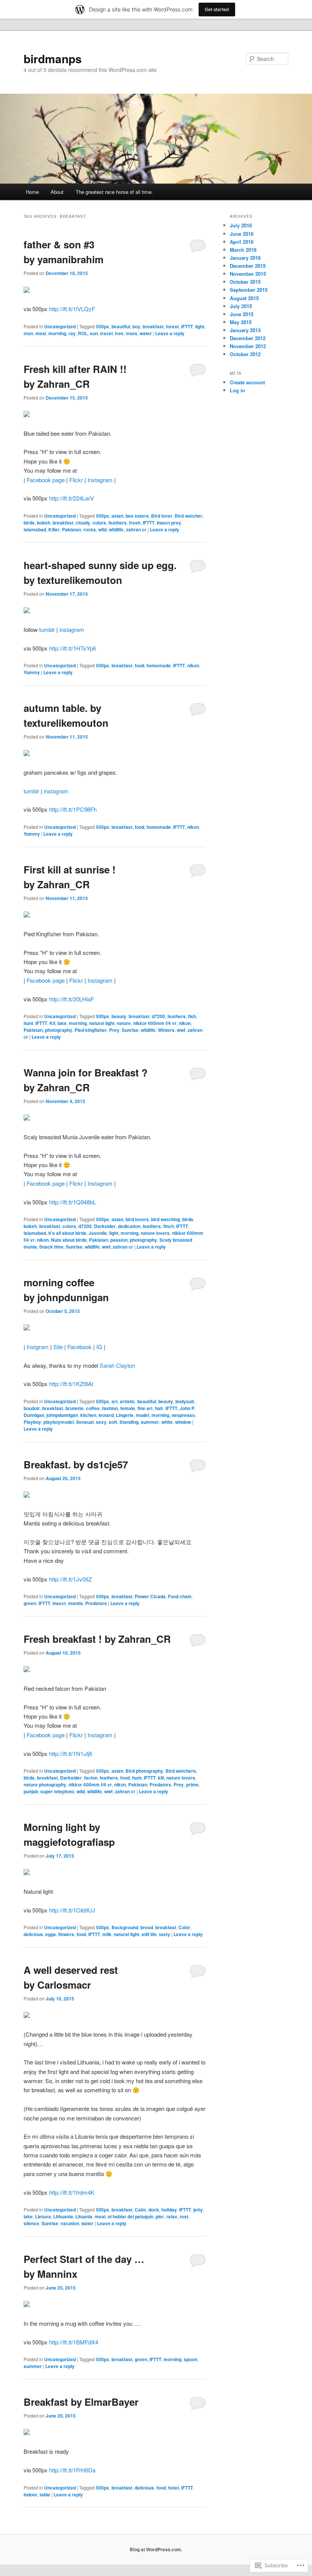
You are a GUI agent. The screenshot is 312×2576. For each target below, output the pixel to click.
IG (99, 1347)
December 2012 (248, 338)
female (128, 1408)
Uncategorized (60, 326)
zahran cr (136, 529)
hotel (174, 2488)
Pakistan (72, 529)
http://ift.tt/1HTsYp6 (72, 648)
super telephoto (57, 1791)
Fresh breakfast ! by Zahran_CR (97, 1639)
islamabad (35, 529)
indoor (30, 2494)
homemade (159, 665)
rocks (90, 529)
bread (147, 1927)
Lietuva (43, 2216)
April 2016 (242, 242)
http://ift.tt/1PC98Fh (73, 809)
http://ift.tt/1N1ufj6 (71, 1753)
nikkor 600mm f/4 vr (155, 1023)
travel (106, 333)
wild (102, 529)
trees (132, 333)
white (167, 1422)
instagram (72, 629)
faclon (91, 1778)
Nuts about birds (69, 1240)
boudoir (32, 1408)
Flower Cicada (150, 1596)
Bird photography (144, 1771)
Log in (237, 390)
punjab (31, 1791)
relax (172, 2216)
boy (136, 326)
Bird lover (162, 516)
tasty (165, 1934)
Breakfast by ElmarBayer (81, 2402)
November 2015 (248, 274)
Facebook (80, 1347)
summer (150, 1422)
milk (107, 1934)
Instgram (38, 1347)
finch (169, 1226)
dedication (129, 1226)
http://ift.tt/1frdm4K (72, 2192)
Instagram (100, 480)
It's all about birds (67, 1233)
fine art (145, 1408)
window (183, 1422)
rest (184, 2216)
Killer (54, 529)
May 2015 (241, 322)
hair (159, 1408)
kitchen (88, 1415)
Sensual (85, 1422)
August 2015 (244, 298)
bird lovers (137, 1219)
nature (124, 1023)
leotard (106, 1415)
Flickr (76, 480)
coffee (93, 1408)
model (142, 1415)
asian (117, 516)
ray (72, 333)
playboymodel (59, 1422)
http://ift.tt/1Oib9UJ (72, 1910)
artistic (127, 1401)
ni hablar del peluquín (131, 2216)
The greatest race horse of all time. (114, 192)
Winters (166, 1030)
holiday (169, 2210)
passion (119, 1240)
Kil (52, 1023)
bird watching (166, 1219)
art (115, 1401)
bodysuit (185, 1401)
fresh (135, 523)
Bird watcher (189, 516)
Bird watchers (181, 1771)
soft (113, 1422)
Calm (140, 2210)
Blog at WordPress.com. (156, 2549)
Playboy (32, 1422)
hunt (28, 1023)
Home (32, 192)
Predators (96, 1603)
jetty (198, 2210)
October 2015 (245, 282)
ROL (83, 333)
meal (41, 333)
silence (31, 2223)
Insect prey (169, 523)
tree (119, 333)
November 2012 (248, 346)
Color (184, 1927)
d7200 (158, 1016)
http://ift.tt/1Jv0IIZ (70, 1579)
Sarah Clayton (117, 1365)
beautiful (121, 326)
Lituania (84, 2216)
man (28, 333)
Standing (129, 1422)
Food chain (180, 1596)
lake (62, 1023)
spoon (190, 2359)
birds (29, 523)
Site (58, 1347)
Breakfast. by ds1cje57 (76, 1464)
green (30, 1603)
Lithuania (63, 2216)
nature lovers (155, 1233)
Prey (114, 1030)
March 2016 (243, 250)
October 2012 (245, 354)
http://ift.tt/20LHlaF (72, 999)
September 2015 (249, 290)
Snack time (51, 1247)
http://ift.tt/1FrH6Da (72, 2470)
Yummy (32, 672)
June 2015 (242, 314)
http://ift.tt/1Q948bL (72, 1202)
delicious (33, 1934)
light (200, 326)
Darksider (105, 1226)
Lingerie (125, 1415)
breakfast (153, 326)
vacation (70, 2223)
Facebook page (46, 480)
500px (103, 326)
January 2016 (245, 258)
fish (192, 1016)
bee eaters (137, 516)
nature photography (45, 1784)
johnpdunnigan (62, 1415)
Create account (247, 382)
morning (57, 333)
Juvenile (98, 1233)
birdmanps (53, 58)
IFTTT (187, 326)
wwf (181, 1030)
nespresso (183, 1415)
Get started (217, 9)
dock (154, 2210)
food (139, 665)
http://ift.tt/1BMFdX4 (74, 2342)
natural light (102, 1023)
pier (160, 2216)
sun (94, 333)
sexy (101, 1422)
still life (149, 1934)
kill (161, 1778)
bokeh (44, 523)
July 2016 (241, 225)
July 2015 (241, 306)
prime (192, 1784)
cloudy (83, 523)
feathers (118, 523)
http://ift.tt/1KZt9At (71, 1384)
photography (59, 1030)
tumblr (47, 629)
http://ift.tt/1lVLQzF (72, 309)
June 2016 (242, 234)
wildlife (116, 529)
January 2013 (245, 330)
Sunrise (130, 1030)
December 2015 (248, 266)
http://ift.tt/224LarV (72, 498)
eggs (51, 1934)
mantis (76, 1603)
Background (125, 1927)
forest (172, 326)
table (45, 2494)
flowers (66, 1934)
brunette (75, 1408)
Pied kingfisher (91, 1030)
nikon (193, 665)
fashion (110, 1408)
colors (99, 523)
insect (59, 1603)
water (146, 333)
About (57, 192)
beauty (119, 1016)
